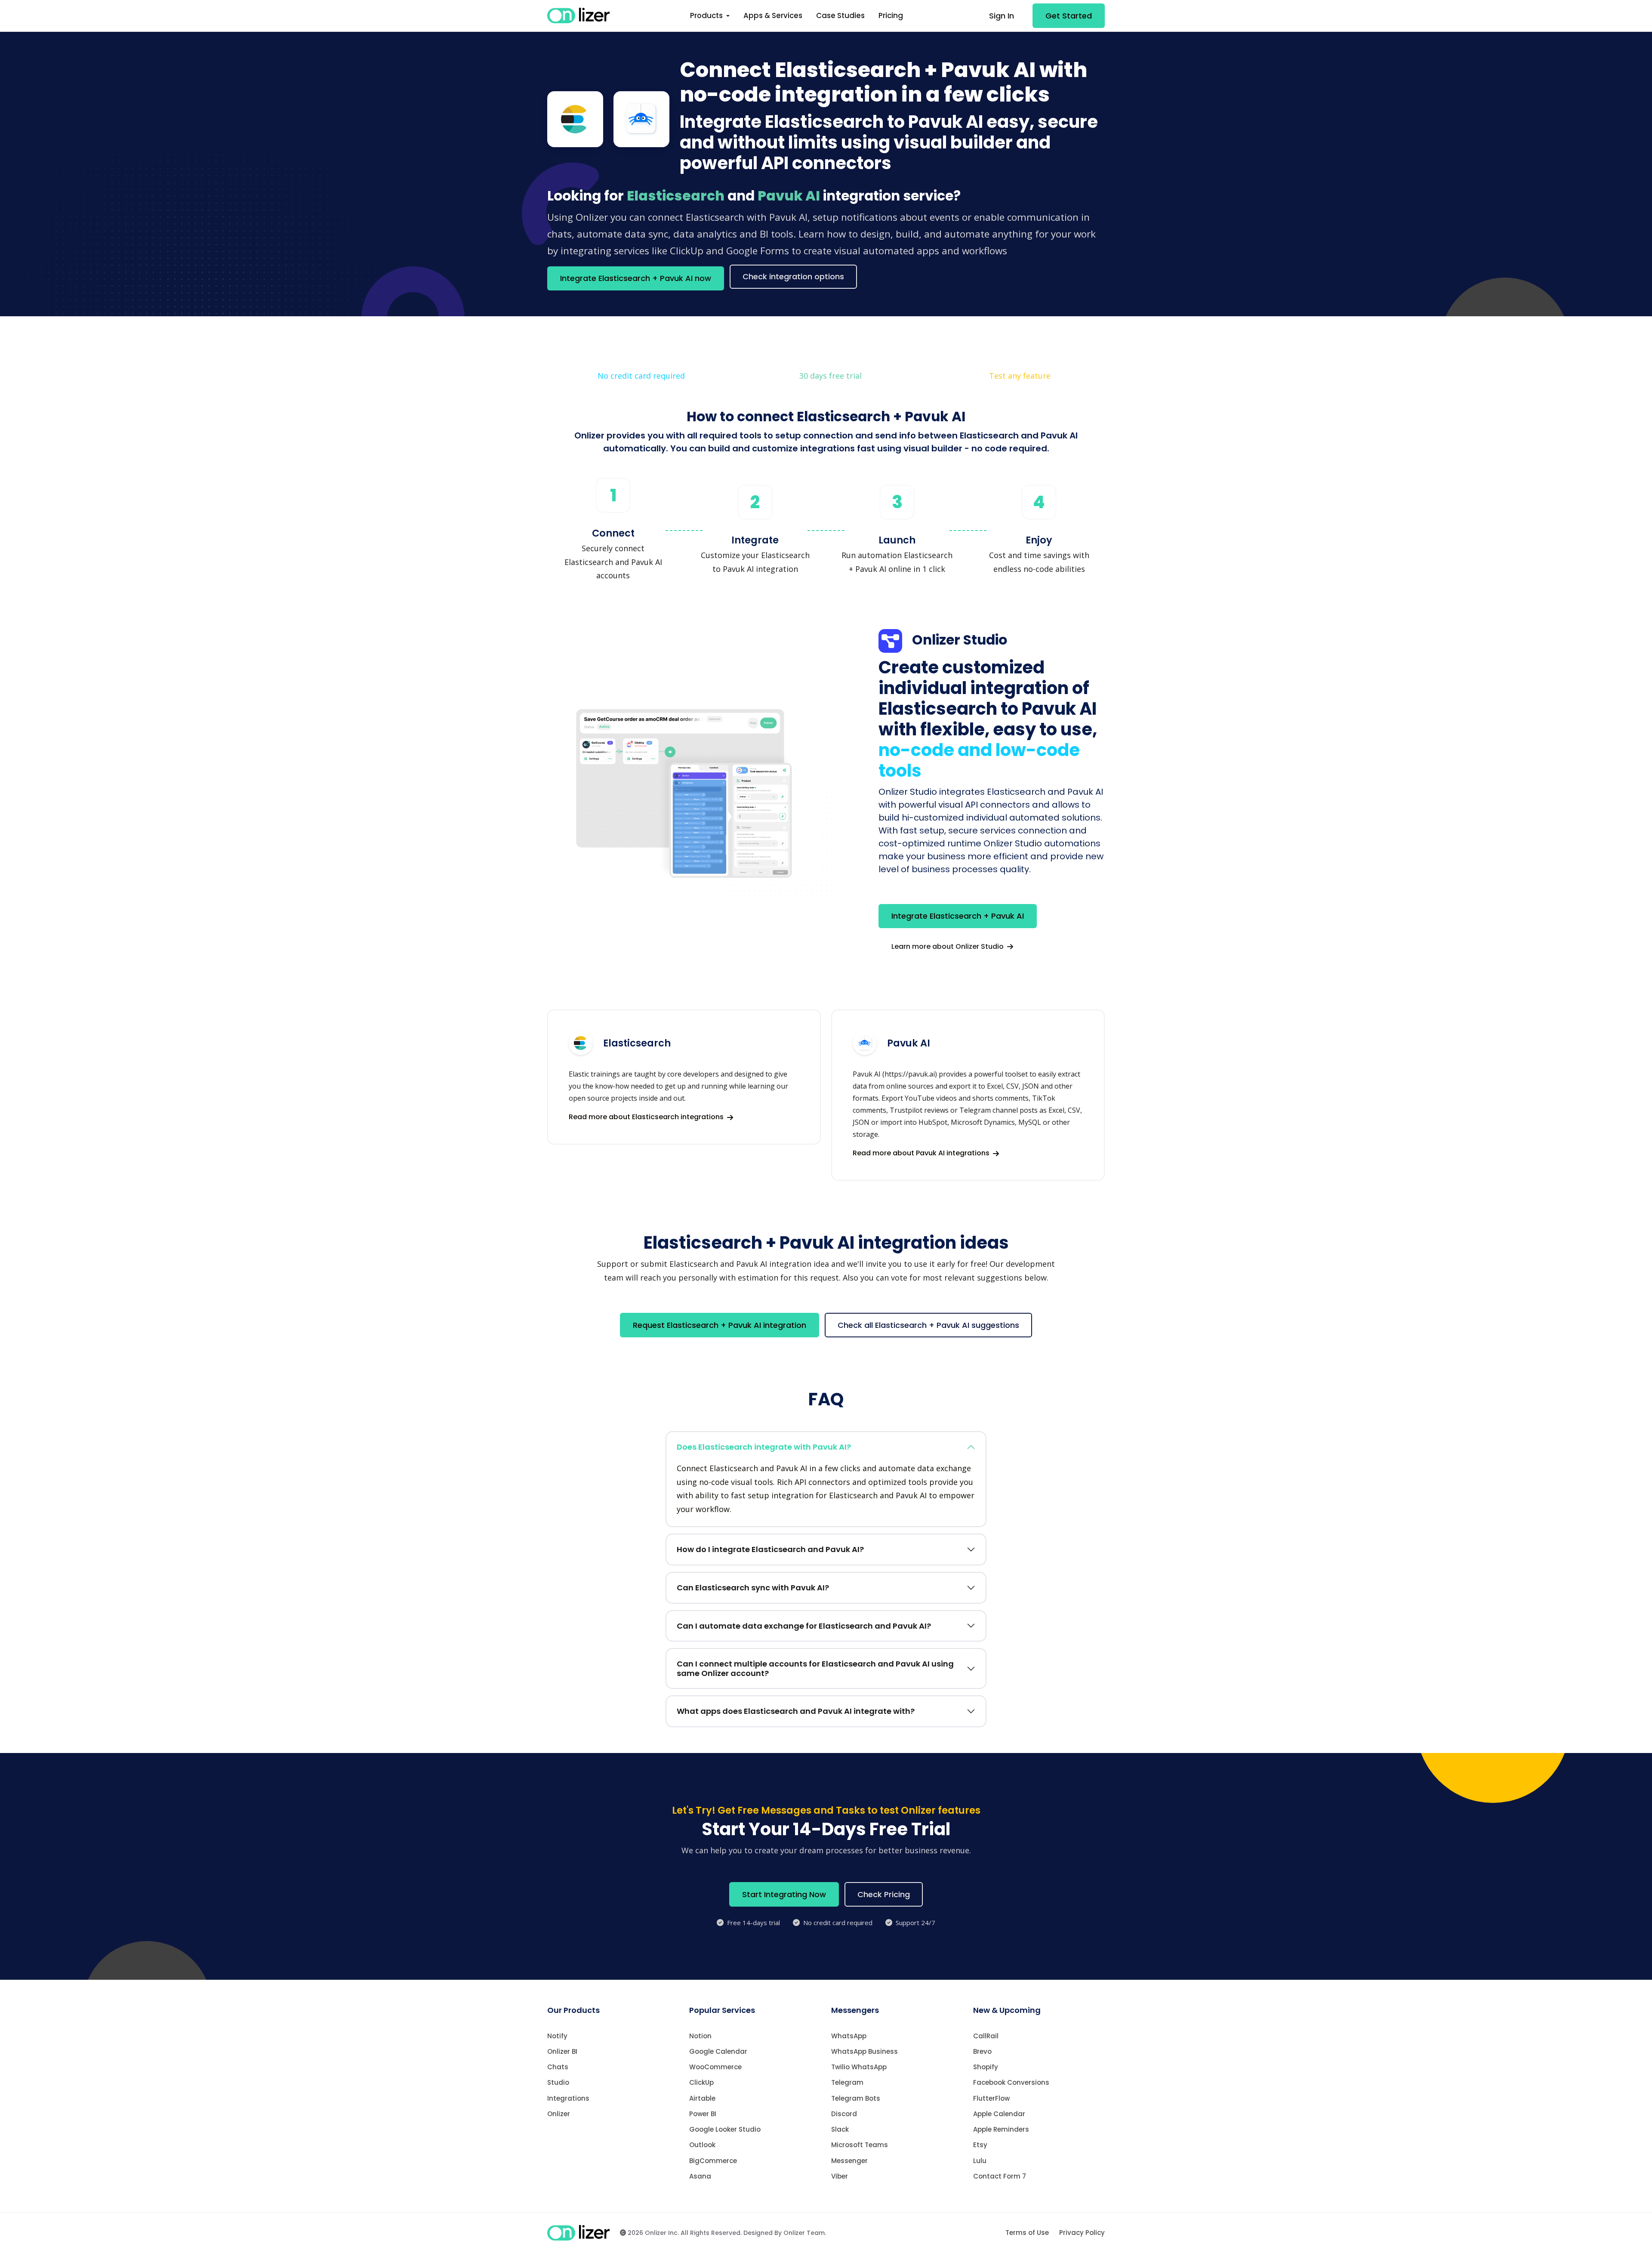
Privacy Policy (1082, 2233)
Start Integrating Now (784, 1894)
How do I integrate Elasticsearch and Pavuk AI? (770, 1549)
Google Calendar (718, 2051)
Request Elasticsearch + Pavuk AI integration (720, 1325)
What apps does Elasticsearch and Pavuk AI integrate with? (796, 1711)
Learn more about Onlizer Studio (948, 946)
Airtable (702, 2098)
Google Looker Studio (725, 2129)
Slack (840, 2129)
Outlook (702, 2145)
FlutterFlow (991, 2098)
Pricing (891, 15)
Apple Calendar (999, 2114)
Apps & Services (773, 15)
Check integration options (793, 276)
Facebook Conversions (1011, 2082)
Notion (700, 2036)
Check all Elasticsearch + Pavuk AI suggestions (928, 1325)
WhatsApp (849, 2036)
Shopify (986, 2067)
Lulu (980, 2161)
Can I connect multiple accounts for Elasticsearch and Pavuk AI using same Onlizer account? (815, 1668)
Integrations (568, 2098)
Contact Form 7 (1000, 2176)
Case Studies (840, 15)
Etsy (980, 2145)
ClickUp (701, 2082)
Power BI (703, 2114)
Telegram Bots (856, 2098)
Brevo (982, 2051)
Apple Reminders (1001, 2129)
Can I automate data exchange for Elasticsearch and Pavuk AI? (804, 1626)
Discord (844, 2114)
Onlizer (559, 2114)
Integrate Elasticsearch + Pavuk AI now (636, 278)
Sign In (1002, 16)
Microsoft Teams (860, 2145)
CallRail (986, 2036)
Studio (558, 2082)
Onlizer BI (562, 2051)
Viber (840, 2176)
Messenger (849, 2161)
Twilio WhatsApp (859, 2067)
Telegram (847, 2082)
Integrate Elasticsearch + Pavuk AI (958, 916)
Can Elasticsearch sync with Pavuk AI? (753, 1588)
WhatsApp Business (865, 2051)
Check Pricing (884, 1894)
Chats (558, 2067)
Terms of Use (1027, 2233)
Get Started (1069, 16)
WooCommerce (715, 2067)
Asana (700, 2176)
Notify (557, 2036)
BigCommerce (713, 2161)
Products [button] (707, 15)
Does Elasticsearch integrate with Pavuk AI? (764, 1447)
